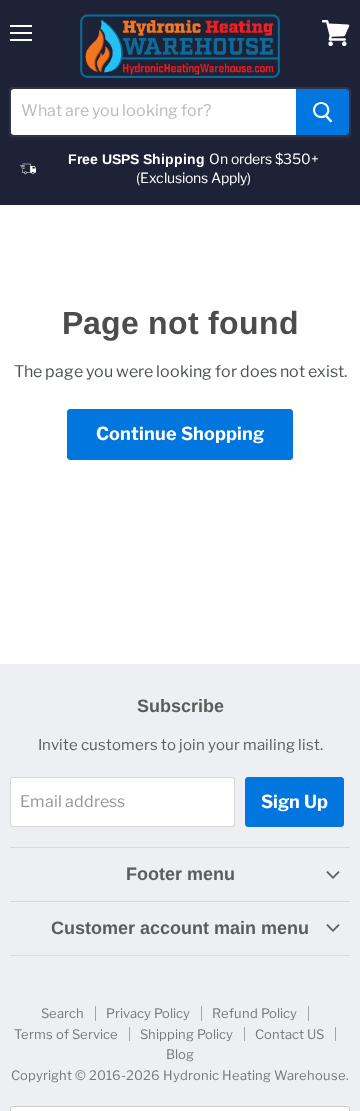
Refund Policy (254, 1013)
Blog (180, 1054)
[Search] (322, 112)
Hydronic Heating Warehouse (254, 1075)
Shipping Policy (186, 1034)
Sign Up (294, 801)
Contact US (289, 1034)
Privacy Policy (148, 1013)
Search (62, 1013)
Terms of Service (66, 1034)
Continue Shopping (180, 433)
